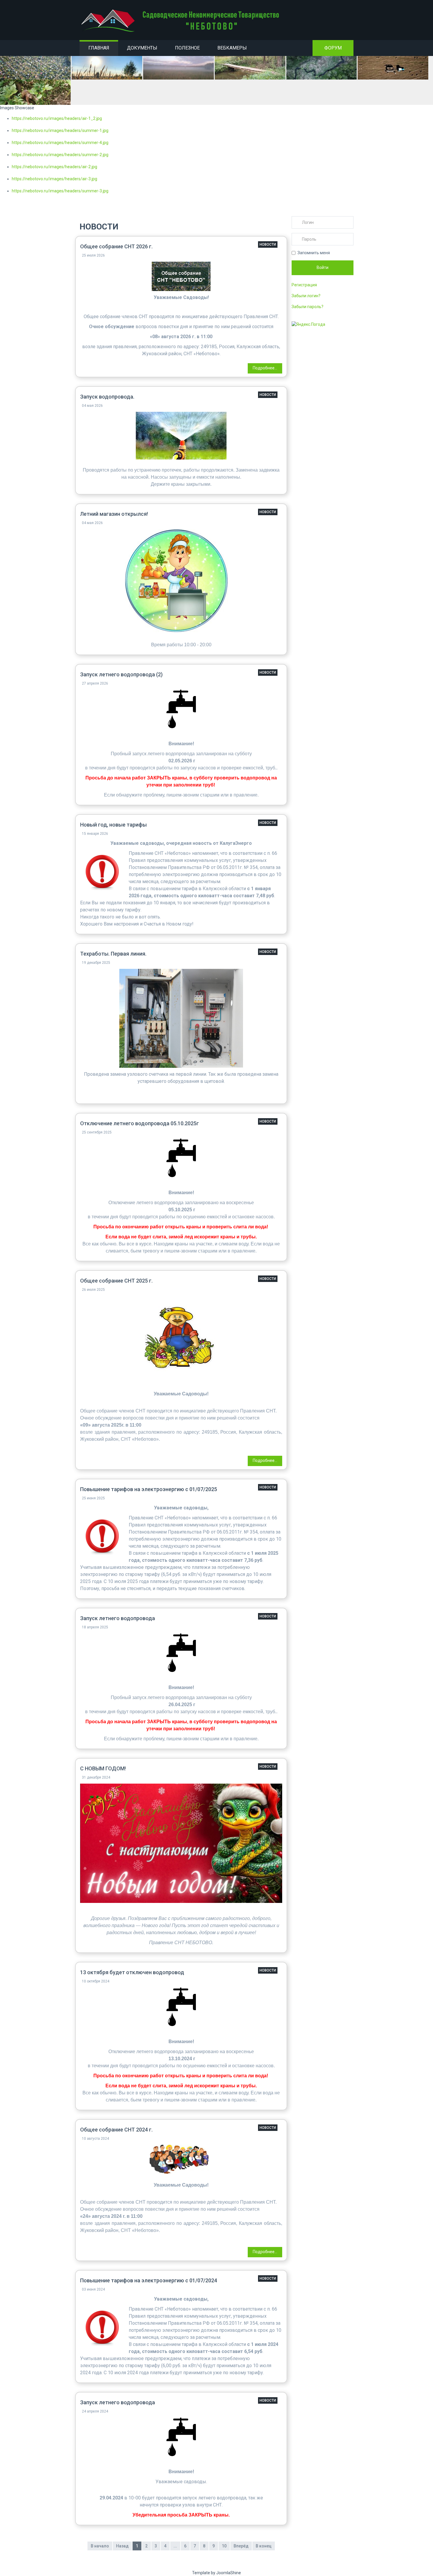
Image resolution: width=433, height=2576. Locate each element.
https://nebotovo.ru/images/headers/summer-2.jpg (60, 155)
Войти (323, 267)
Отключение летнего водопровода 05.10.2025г (139, 1123)
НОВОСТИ (268, 244)
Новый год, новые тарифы (113, 825)
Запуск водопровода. (107, 397)
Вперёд (241, 2546)
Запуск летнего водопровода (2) (121, 674)
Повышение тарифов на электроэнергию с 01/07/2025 (149, 1489)
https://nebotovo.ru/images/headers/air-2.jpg (54, 167)
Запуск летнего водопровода (118, 1618)
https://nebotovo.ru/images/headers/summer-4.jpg (60, 143)
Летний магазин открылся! (114, 514)
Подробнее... (265, 368)
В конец (264, 2546)
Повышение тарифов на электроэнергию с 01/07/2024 (149, 2280)
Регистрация (304, 285)
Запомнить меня (314, 253)
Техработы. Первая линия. (113, 954)
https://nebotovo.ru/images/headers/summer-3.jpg (60, 191)
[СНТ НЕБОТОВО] (181, 21)
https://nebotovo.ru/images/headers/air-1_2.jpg (57, 118)
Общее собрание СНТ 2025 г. (116, 1281)
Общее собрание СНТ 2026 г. (116, 246)
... (175, 2546)
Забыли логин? (306, 296)
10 (224, 2546)
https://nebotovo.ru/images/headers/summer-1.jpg (60, 130)
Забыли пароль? (308, 307)
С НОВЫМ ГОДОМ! (103, 1768)
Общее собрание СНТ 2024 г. (116, 2130)
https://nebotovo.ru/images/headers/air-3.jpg (54, 179)
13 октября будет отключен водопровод (132, 1972)
